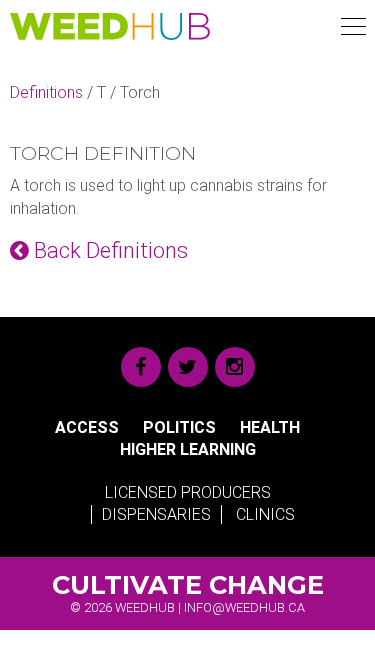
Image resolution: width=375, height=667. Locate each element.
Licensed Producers (188, 492)
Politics (179, 427)
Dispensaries (156, 514)
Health (270, 427)
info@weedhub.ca (244, 607)
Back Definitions (108, 250)
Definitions (46, 92)
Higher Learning (188, 449)
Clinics (265, 514)
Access (87, 427)
